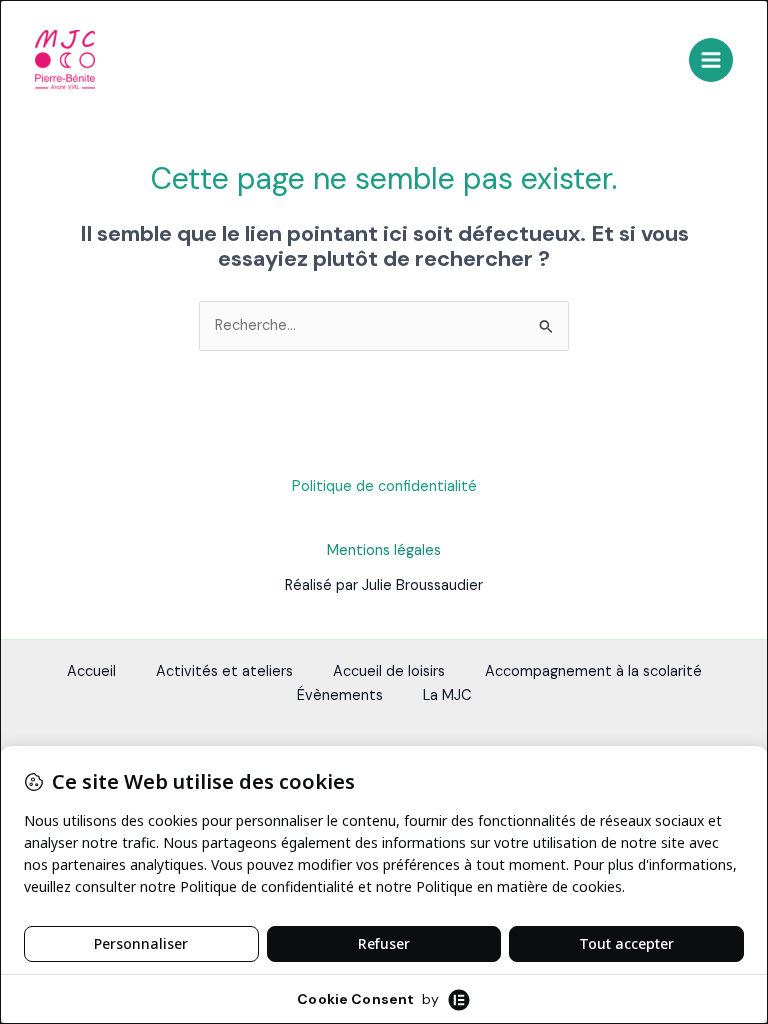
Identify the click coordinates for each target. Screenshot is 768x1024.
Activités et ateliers (224, 671)
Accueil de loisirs (389, 671)
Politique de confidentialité (384, 486)
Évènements (340, 695)
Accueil (91, 671)
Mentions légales (384, 550)
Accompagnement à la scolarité (593, 671)
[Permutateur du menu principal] (711, 60)
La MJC (447, 695)
